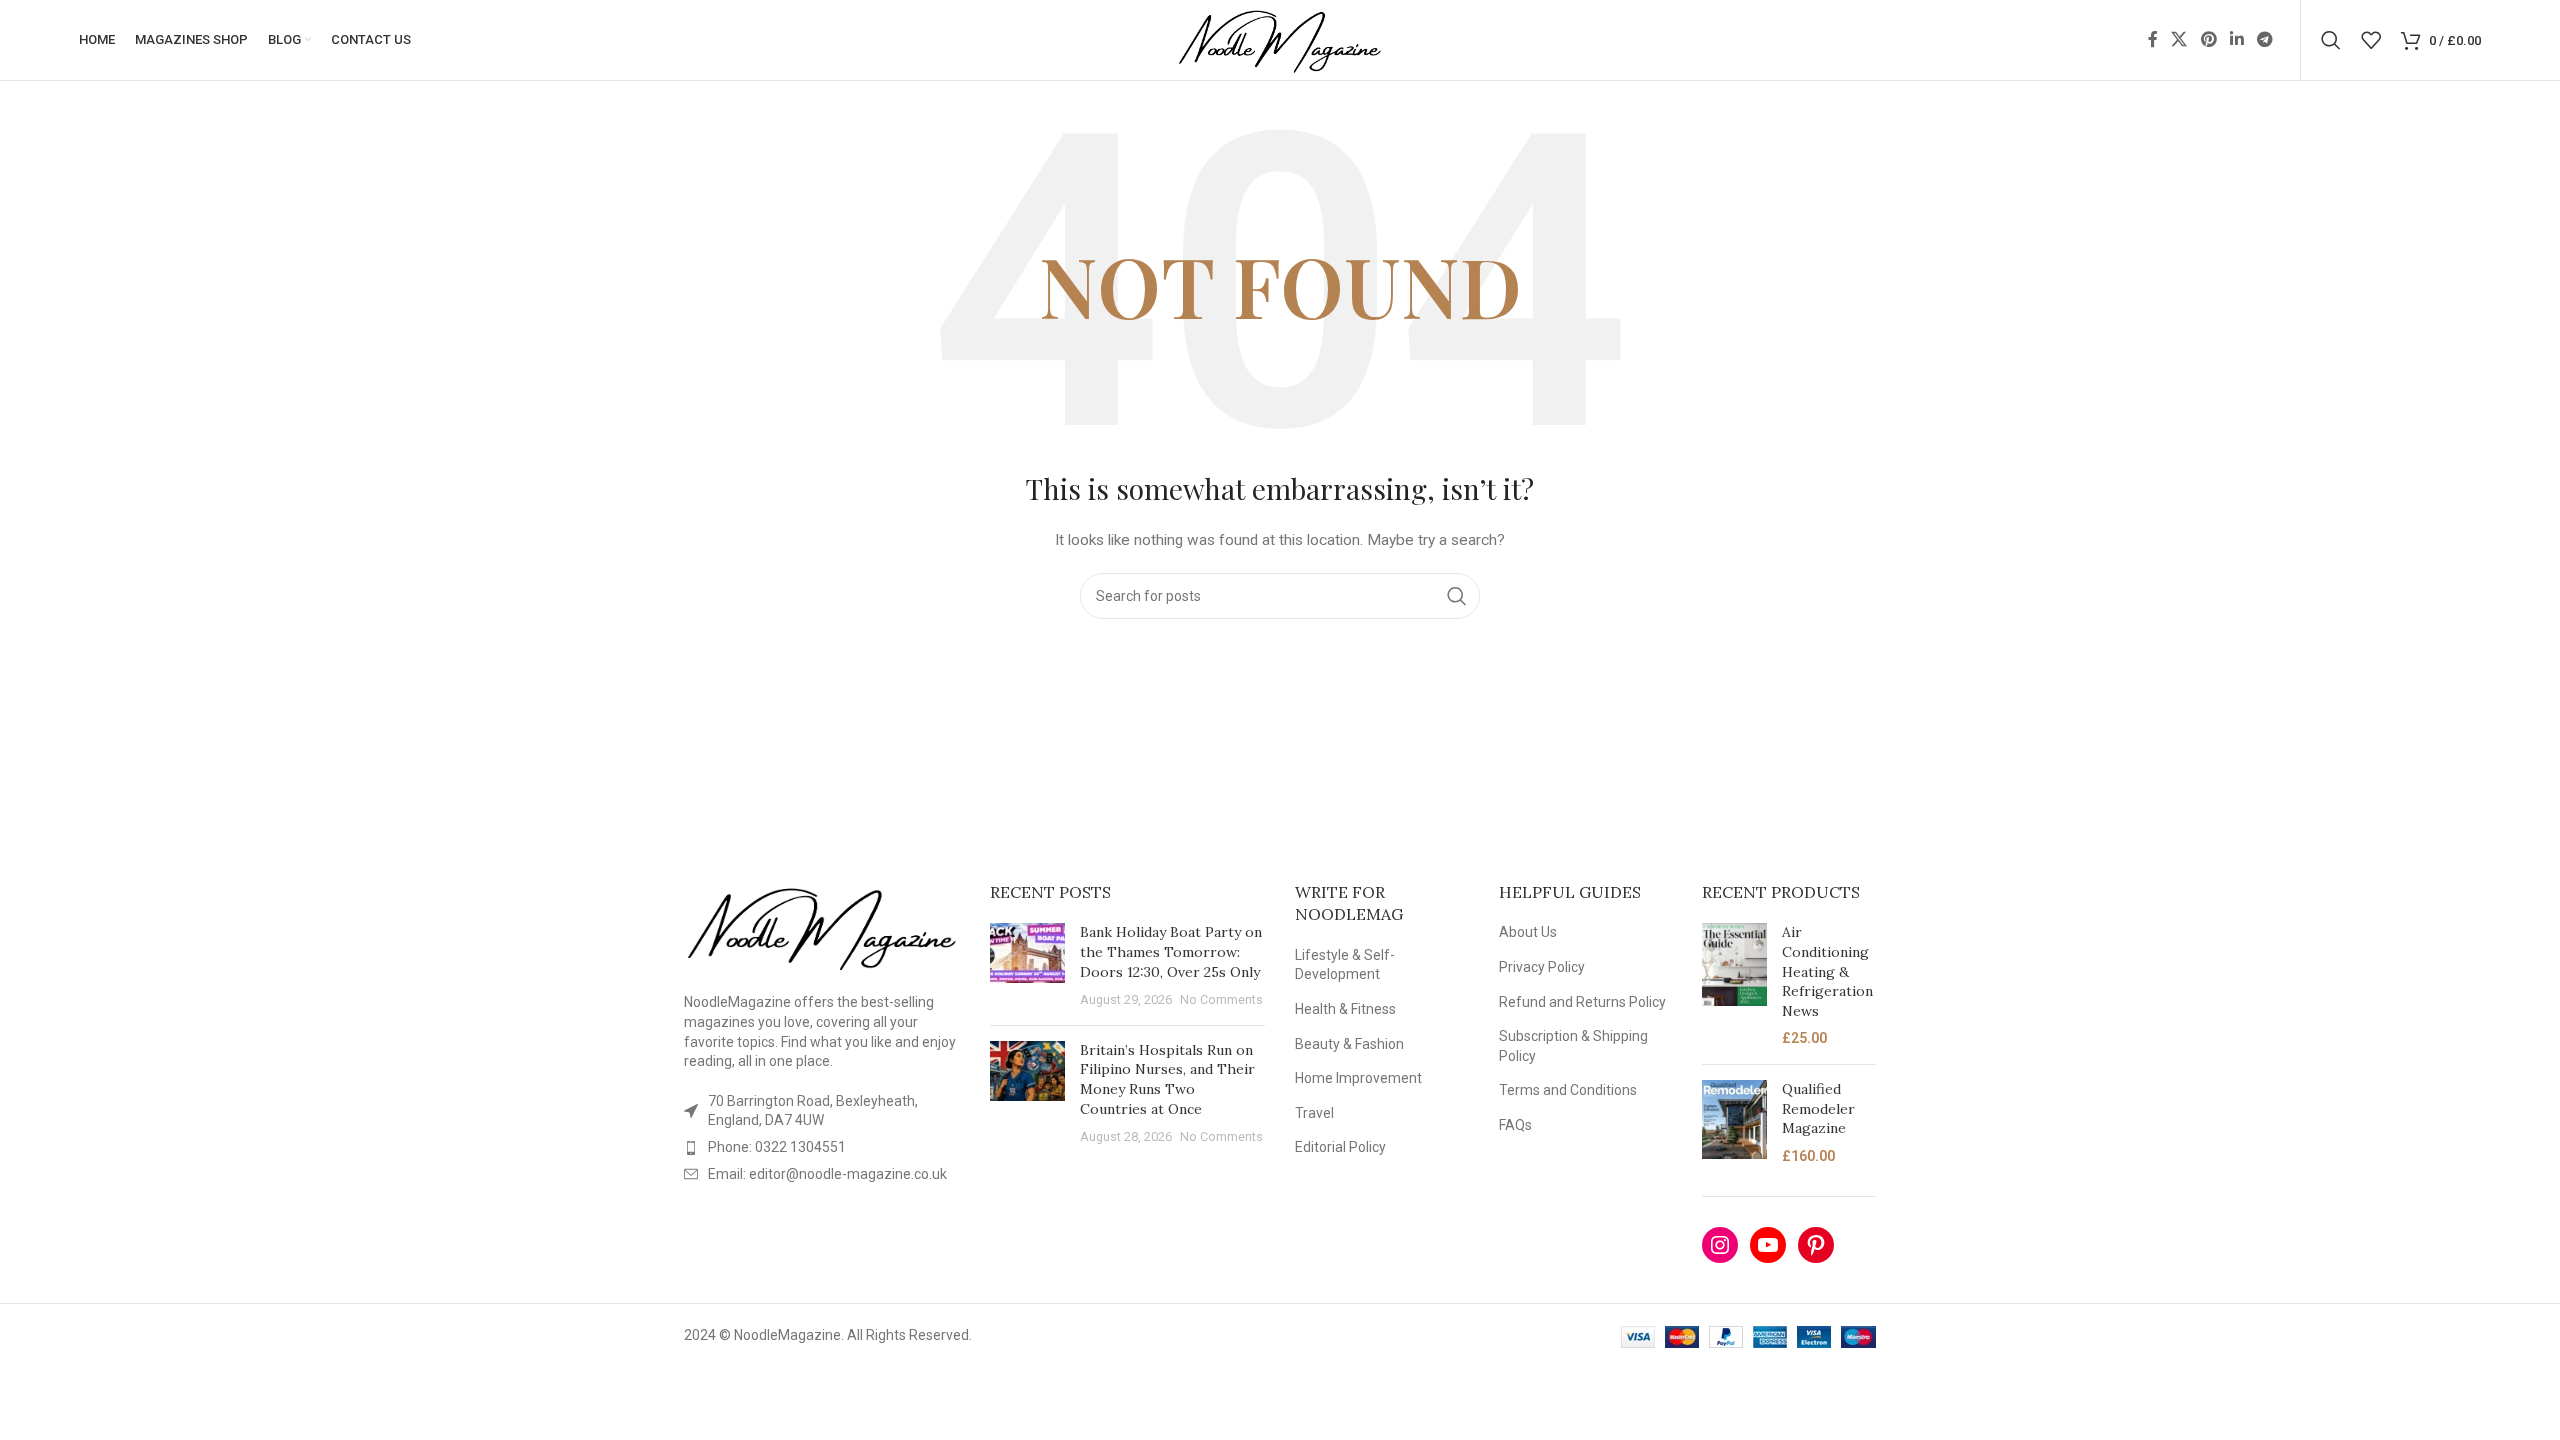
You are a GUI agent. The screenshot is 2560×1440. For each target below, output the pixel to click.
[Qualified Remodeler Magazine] (1734, 1123)
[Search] (2331, 40)
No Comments (1221, 999)
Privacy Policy (1542, 967)
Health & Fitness (1345, 1009)
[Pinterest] (1816, 1245)
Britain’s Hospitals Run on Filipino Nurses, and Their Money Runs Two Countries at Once (1167, 1079)
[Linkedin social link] (2236, 39)
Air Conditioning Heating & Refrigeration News (1827, 971)
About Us (1528, 932)
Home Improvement (1358, 1078)
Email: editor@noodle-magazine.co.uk (827, 1174)
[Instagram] (1720, 1245)
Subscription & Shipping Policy (1573, 1046)
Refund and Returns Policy (1582, 1002)
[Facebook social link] (2153, 39)
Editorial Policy (1340, 1147)
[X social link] (2179, 39)
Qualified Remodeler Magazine (1818, 1108)
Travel (1314, 1113)
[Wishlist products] (2371, 40)
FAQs (1515, 1125)
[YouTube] (1768, 1245)
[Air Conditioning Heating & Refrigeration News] (1734, 986)
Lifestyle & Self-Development (1345, 965)
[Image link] (822, 926)
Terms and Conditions (1568, 1090)
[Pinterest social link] (2208, 39)
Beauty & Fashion (1349, 1044)
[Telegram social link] (2265, 39)
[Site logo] (1280, 39)
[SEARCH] (1457, 596)
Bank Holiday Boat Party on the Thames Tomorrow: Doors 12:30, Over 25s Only (1171, 951)
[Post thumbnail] (1027, 966)
